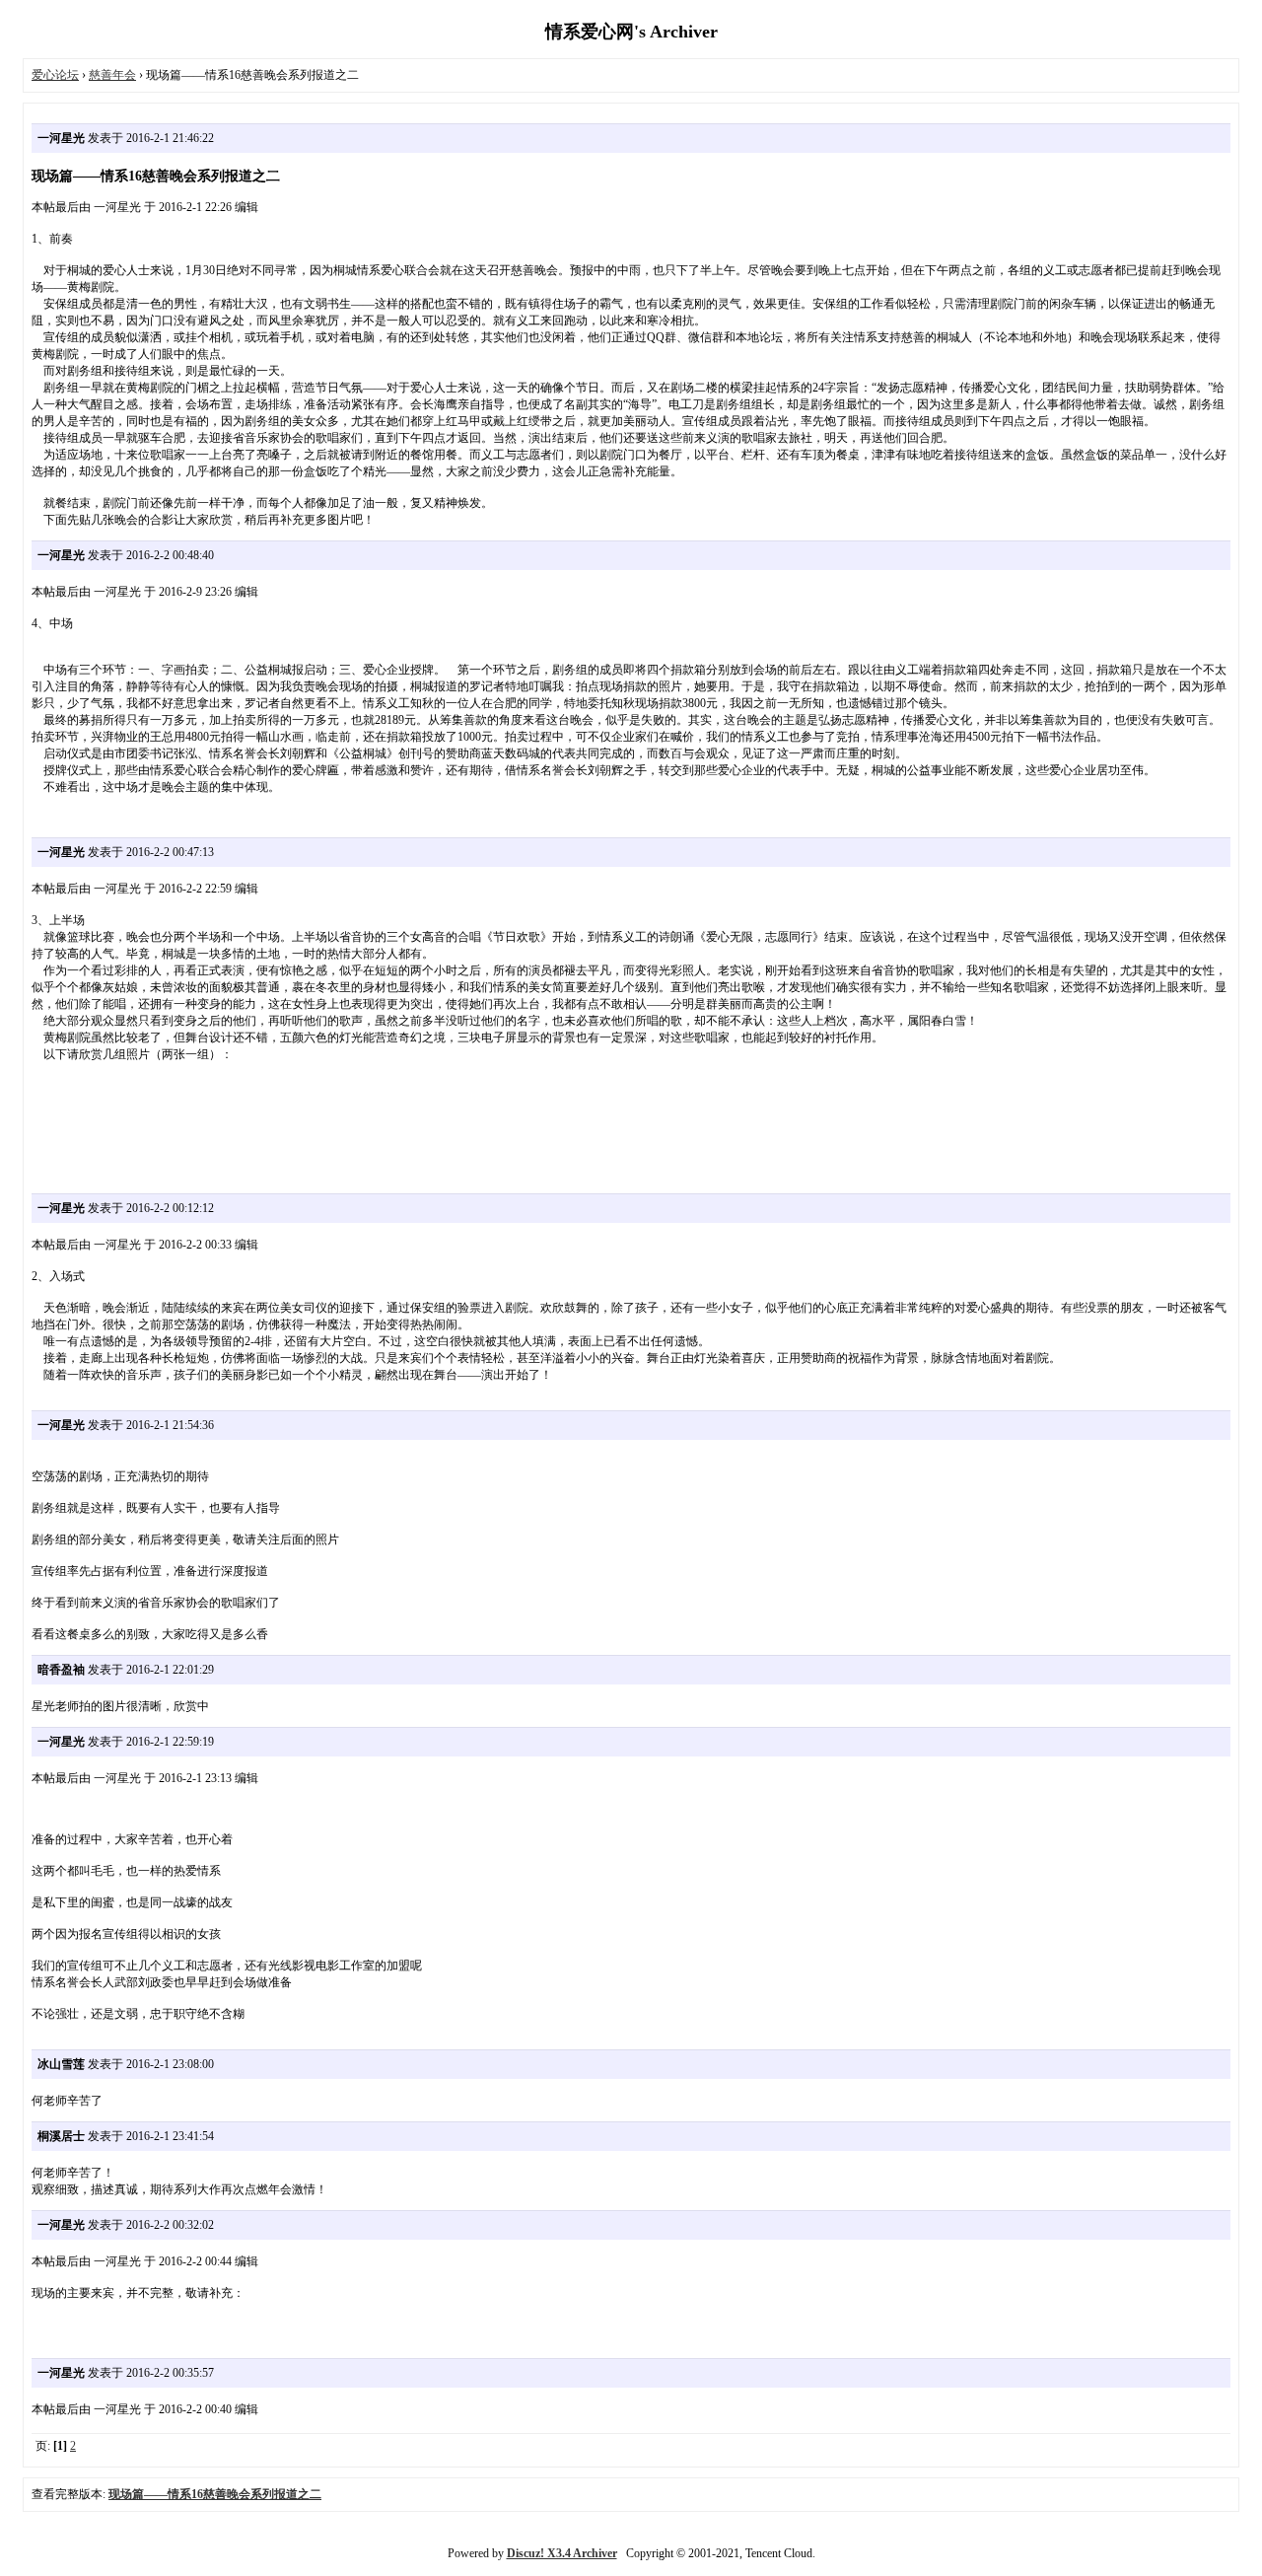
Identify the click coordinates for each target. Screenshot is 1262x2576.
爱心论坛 (55, 75)
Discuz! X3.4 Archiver (562, 2553)
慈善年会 (112, 75)
